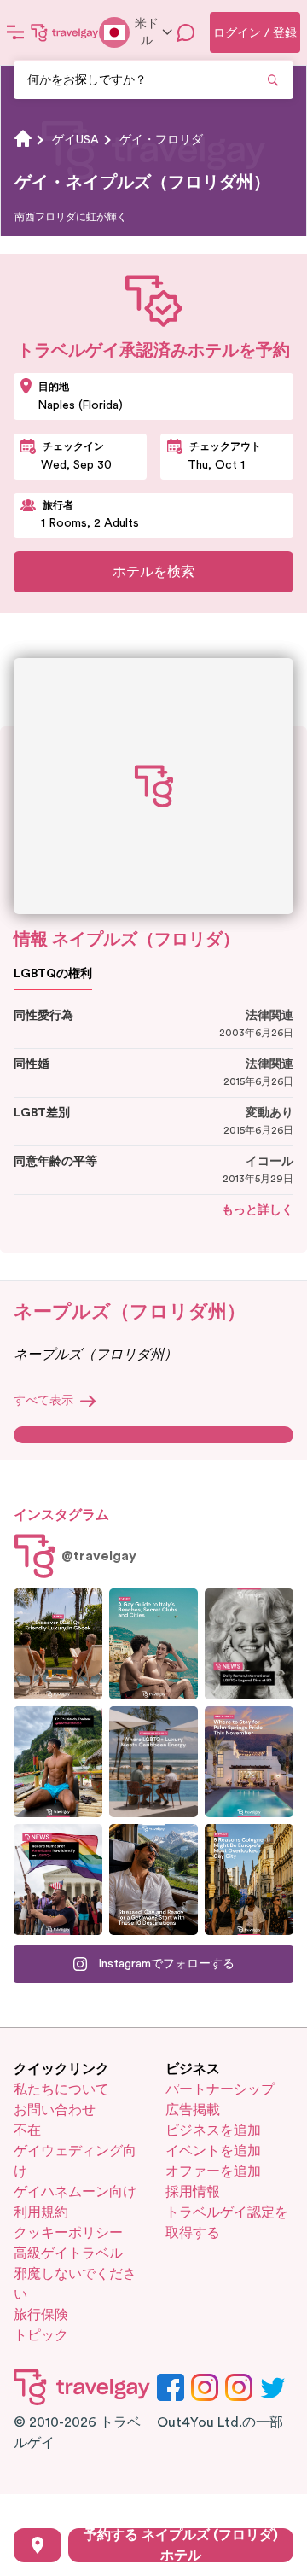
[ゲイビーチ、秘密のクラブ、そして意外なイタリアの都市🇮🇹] (153, 1644)
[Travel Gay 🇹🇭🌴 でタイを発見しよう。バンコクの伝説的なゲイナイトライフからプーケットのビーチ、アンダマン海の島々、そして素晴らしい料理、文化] (58, 1762)
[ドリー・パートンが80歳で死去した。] (249, 1644)
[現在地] (38, 2545)
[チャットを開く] (186, 32)
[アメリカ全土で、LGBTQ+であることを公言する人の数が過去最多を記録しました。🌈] (58, 1880)
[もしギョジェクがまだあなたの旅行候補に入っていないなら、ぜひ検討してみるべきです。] (58, 1644)
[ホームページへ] (65, 32)
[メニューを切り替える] (15, 32)
